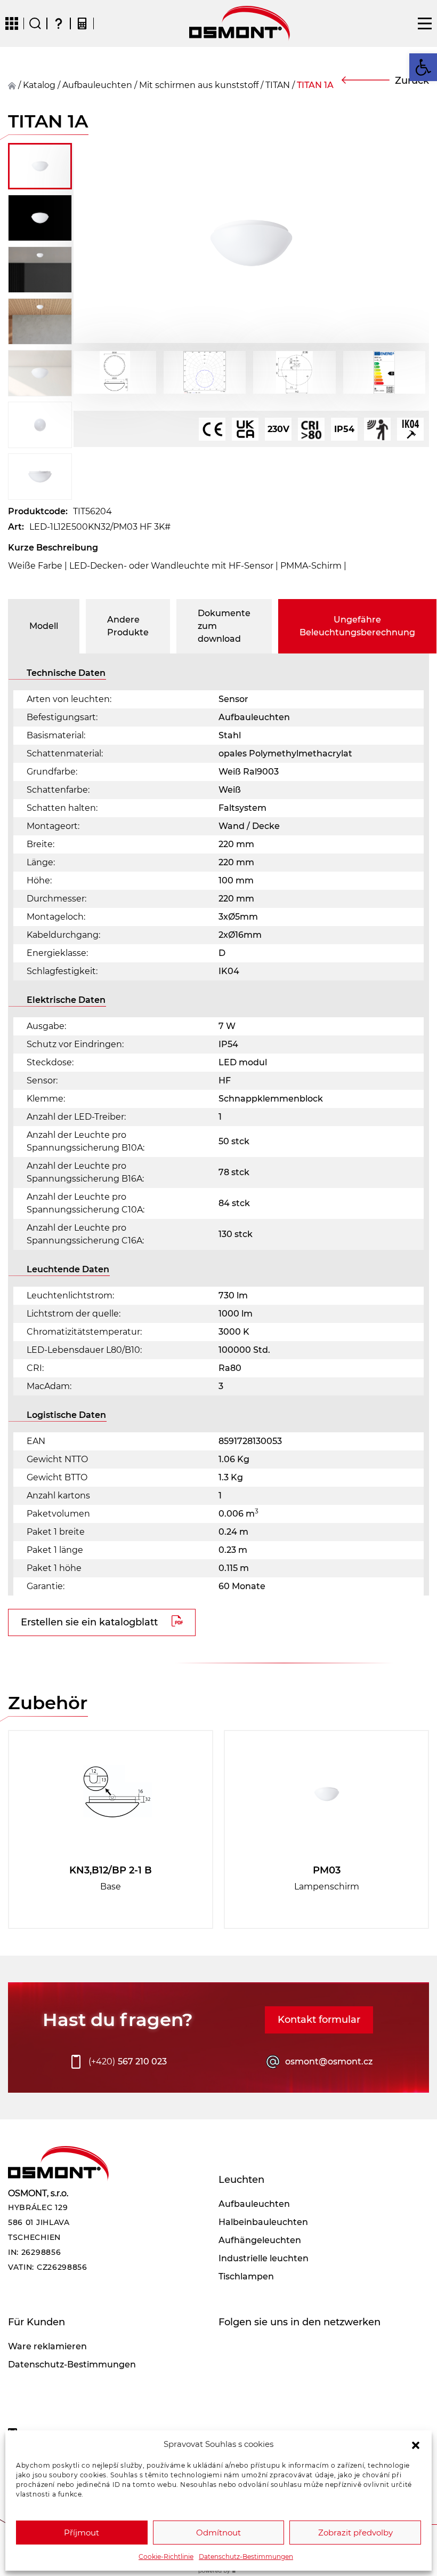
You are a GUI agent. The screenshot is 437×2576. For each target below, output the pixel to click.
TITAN (278, 85)
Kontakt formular (319, 2020)
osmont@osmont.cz (329, 2061)
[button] (416, 2444)
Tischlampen (246, 2276)
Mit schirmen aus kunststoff (199, 85)
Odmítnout (218, 2533)
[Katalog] (12, 23)
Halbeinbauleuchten (263, 2222)
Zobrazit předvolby (355, 2533)
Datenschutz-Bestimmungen (246, 2557)
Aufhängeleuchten (260, 2240)
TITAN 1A (315, 85)
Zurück (412, 81)
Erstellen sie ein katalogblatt (89, 1622)
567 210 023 (128, 2061)
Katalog (39, 85)
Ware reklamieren (47, 2346)
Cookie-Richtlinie (166, 2557)
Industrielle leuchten (264, 2258)
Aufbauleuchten (97, 85)
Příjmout (82, 2533)
